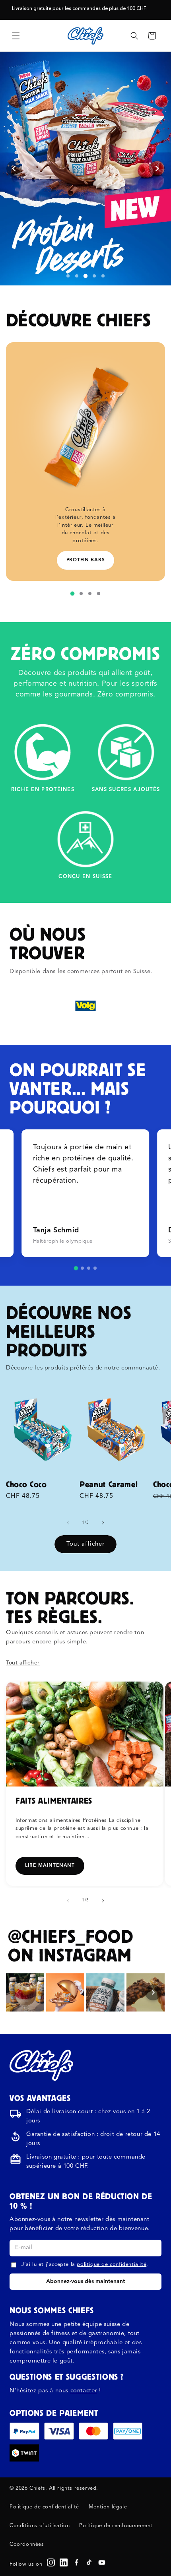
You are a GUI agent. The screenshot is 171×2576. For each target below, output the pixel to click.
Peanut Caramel (109, 1484)
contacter (84, 2391)
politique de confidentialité (112, 2265)
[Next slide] (157, 169)
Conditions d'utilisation (40, 2526)
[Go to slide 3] (89, 1268)
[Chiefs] (41, 2065)
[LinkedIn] (64, 2562)
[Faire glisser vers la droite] (103, 1523)
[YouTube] (102, 2562)
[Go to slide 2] (82, 1268)
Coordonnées (27, 2544)
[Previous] (18, 1992)
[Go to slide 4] (95, 1268)
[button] (16, 36)
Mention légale (108, 2507)
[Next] (153, 1992)
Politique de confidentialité (44, 2507)
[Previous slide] (14, 169)
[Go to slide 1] (76, 1268)
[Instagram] (51, 2562)
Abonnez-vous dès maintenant (85, 2281)
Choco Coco (26, 1484)
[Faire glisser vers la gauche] (68, 1523)
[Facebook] (76, 2562)
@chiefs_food (70, 1936)
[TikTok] (89, 2562)
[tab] (68, 276)
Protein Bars (86, 560)
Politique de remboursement (116, 2526)
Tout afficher (85, 1544)
